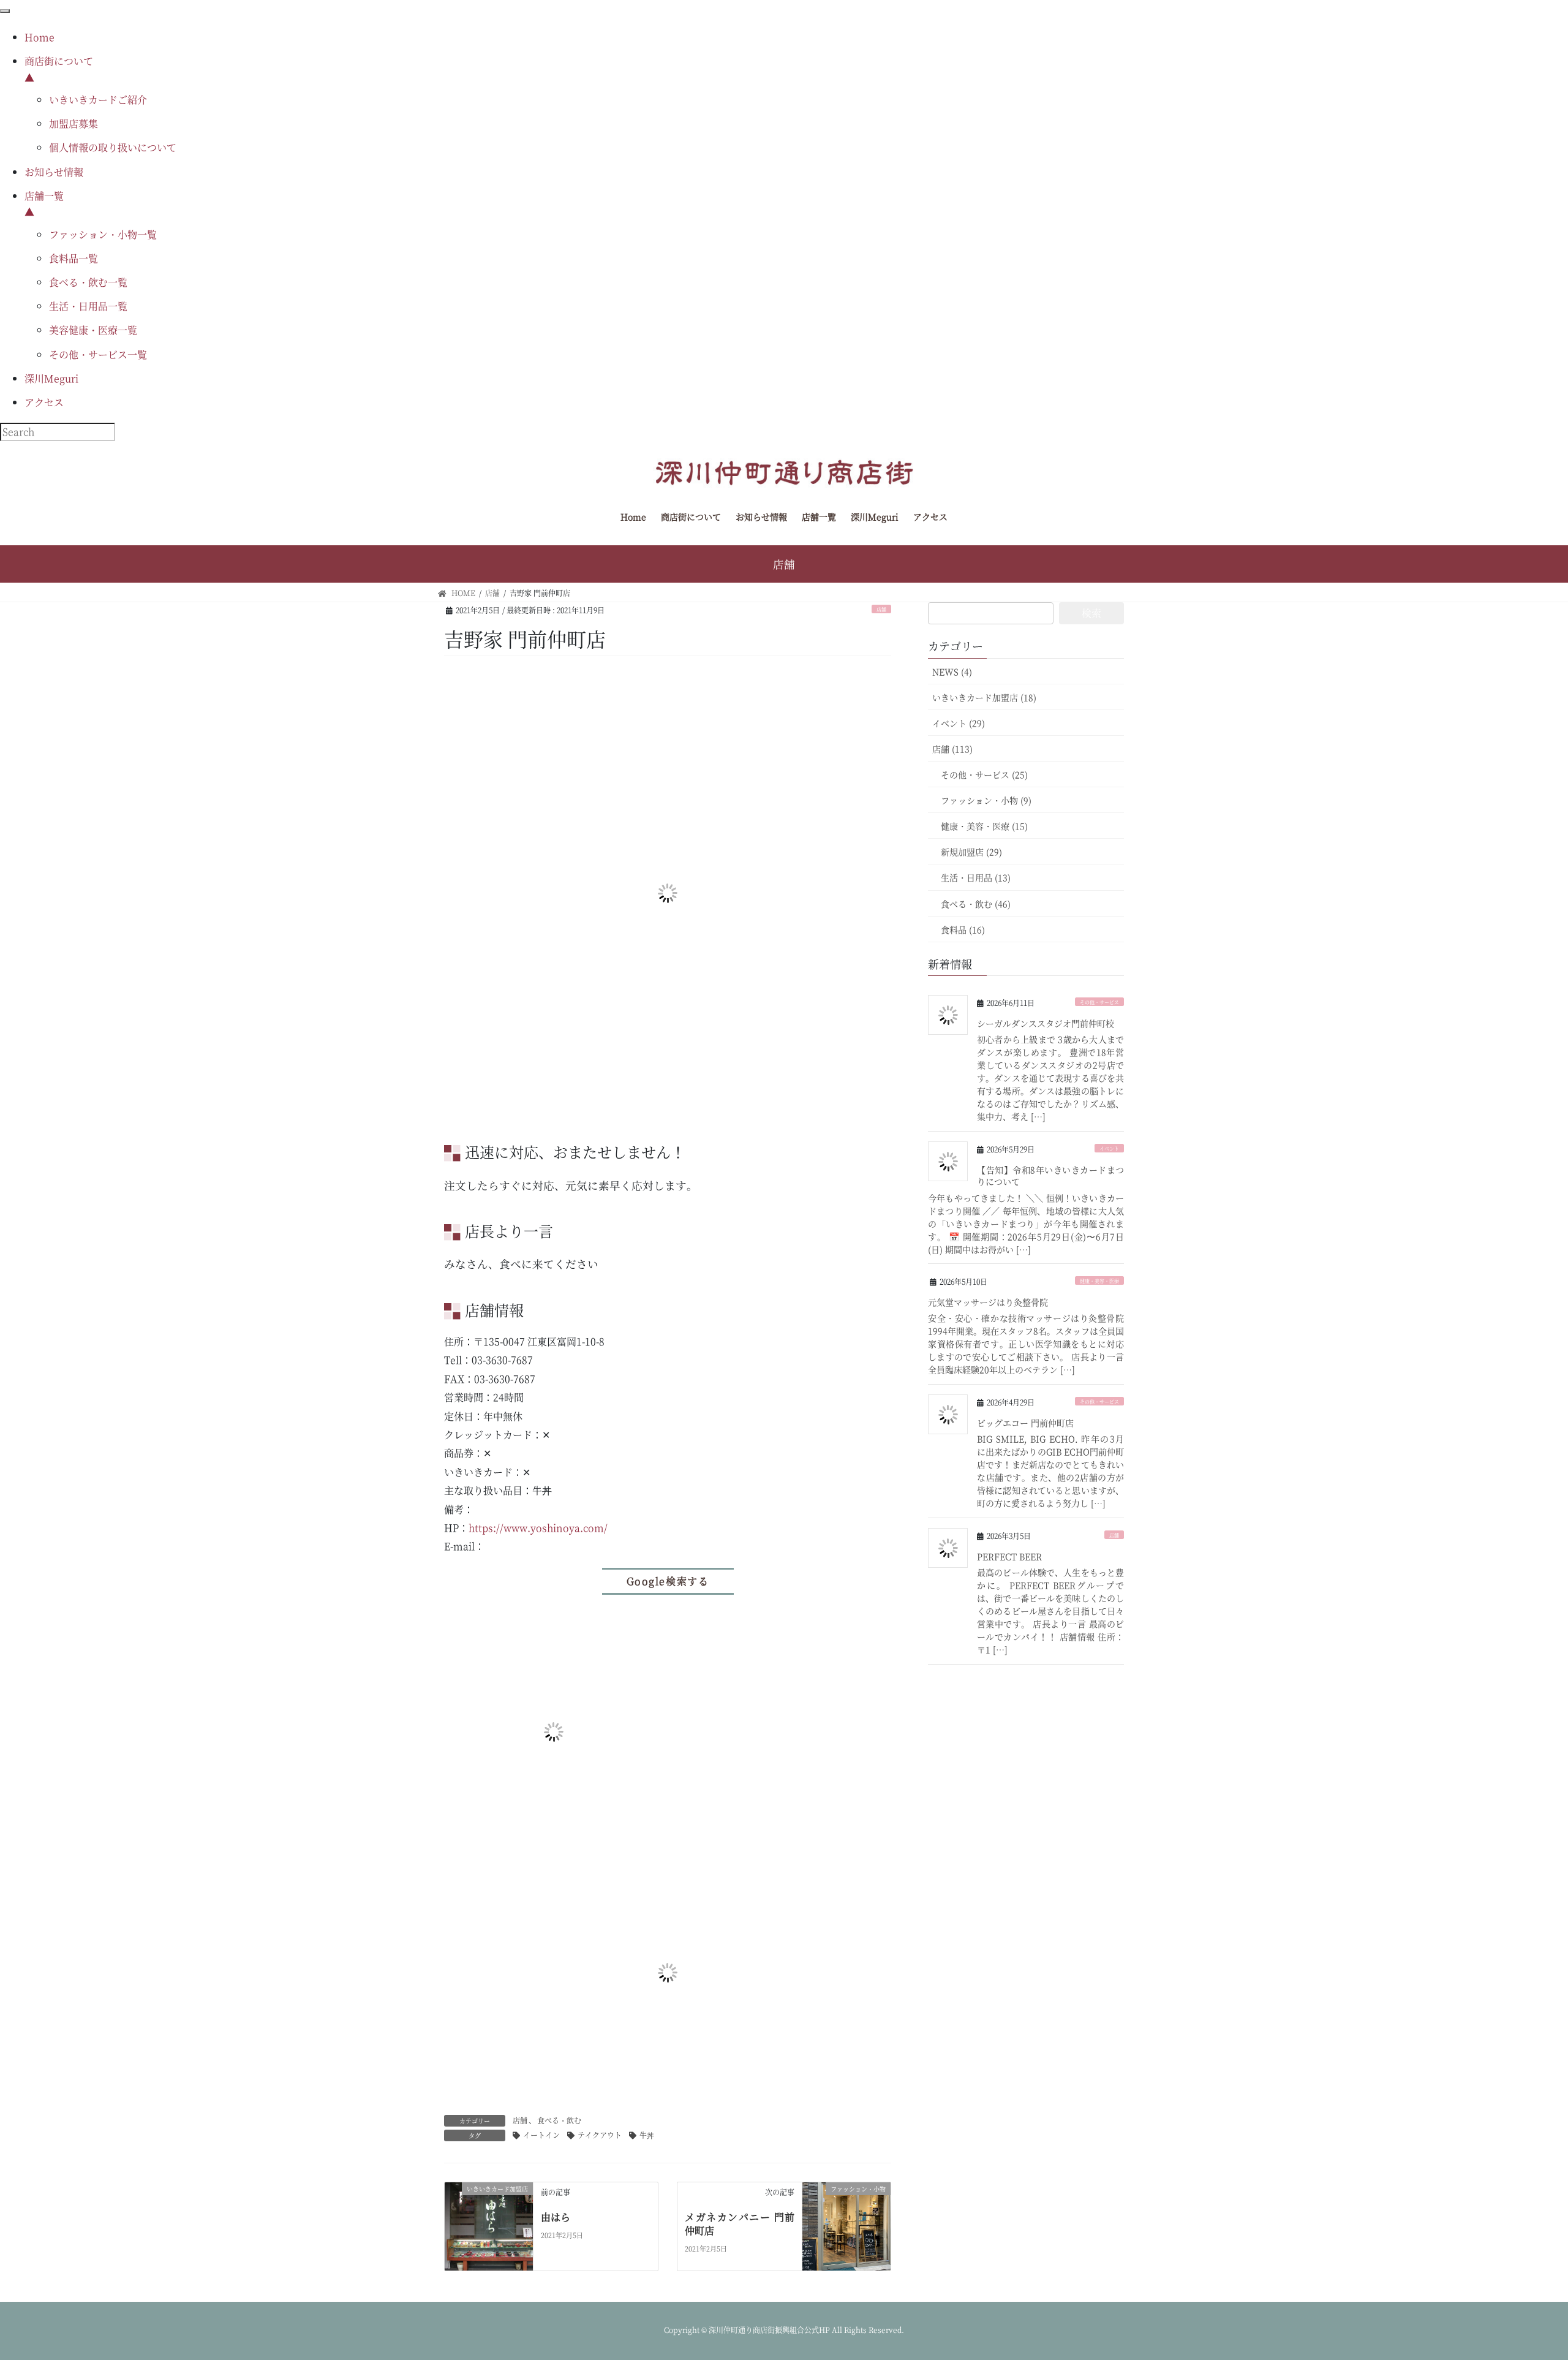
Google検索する (668, 1581)
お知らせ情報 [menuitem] (54, 172)
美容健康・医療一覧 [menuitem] (93, 330)
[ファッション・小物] (846, 2225)
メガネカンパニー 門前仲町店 (740, 2224)
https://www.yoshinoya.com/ (538, 1528)
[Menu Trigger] (5, 11)
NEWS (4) (952, 671)
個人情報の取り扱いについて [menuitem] (113, 147)
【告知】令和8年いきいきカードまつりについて (1050, 1176)
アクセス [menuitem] (44, 402)
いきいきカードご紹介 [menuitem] (98, 100)
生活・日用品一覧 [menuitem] (88, 306)
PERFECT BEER (1009, 1556)
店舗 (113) (952, 749)
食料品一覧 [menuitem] (73, 258)
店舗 (881, 609)
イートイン (541, 2135)
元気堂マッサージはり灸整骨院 (988, 1302)
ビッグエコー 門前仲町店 (1025, 1423)
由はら (556, 2217)
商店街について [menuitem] (59, 69)
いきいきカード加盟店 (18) (984, 697)
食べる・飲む (559, 2120)
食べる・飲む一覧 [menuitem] (88, 282)
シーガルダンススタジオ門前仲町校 (1046, 1023)
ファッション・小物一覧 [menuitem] (103, 234)
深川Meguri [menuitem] (51, 378)
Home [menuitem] (40, 37)
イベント (1109, 1148)
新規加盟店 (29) (971, 852)
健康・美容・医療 (1099, 1281)
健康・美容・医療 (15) (984, 826)
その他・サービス (1099, 1002)
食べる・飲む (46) (976, 904)
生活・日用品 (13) (976, 877)
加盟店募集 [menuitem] (73, 123)
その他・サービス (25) (984, 774)
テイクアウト (600, 2135)
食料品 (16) (963, 929)
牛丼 (647, 2135)
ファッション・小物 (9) (986, 800)
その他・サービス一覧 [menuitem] (98, 354)
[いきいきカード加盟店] (489, 2225)
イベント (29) (959, 723)
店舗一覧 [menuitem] (44, 204)
